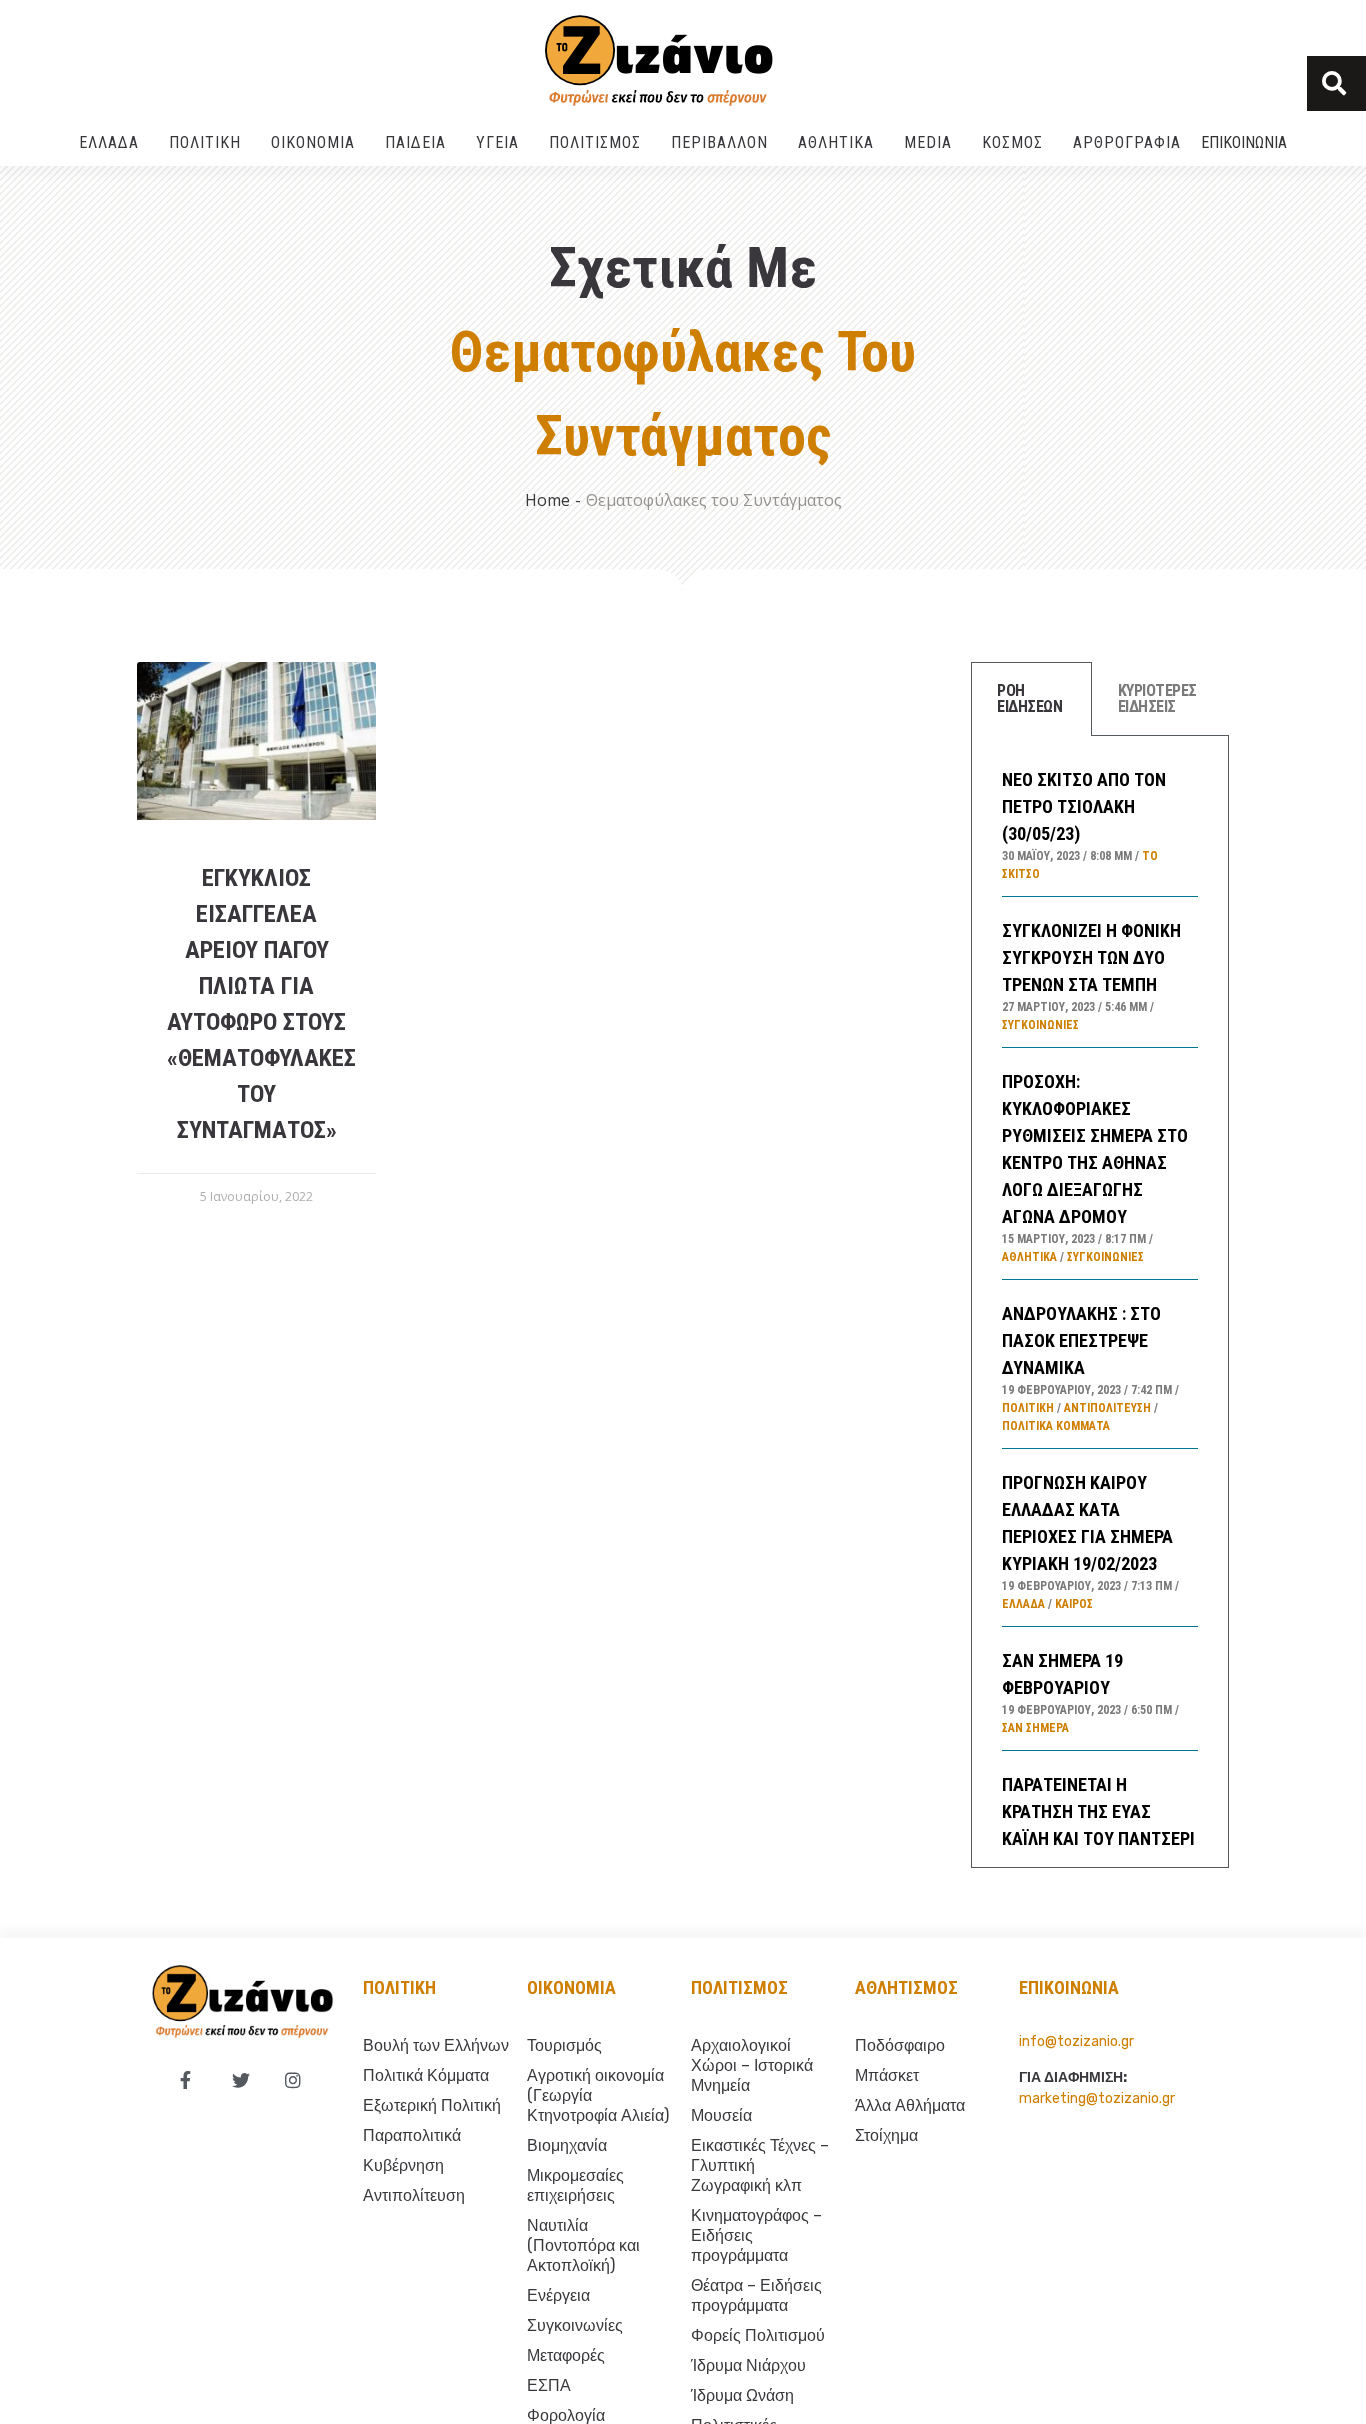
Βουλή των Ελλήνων (436, 2045)
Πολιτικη (399, 1987)
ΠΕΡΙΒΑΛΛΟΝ (719, 142)
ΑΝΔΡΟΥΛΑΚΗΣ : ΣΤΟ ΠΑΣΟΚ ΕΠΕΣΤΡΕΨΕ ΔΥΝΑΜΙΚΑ (1081, 1340)
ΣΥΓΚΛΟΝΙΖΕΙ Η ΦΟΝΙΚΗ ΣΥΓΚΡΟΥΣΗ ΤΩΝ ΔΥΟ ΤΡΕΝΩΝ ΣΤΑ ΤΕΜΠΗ (1091, 957)
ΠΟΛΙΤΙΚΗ (205, 142)
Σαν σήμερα (1035, 1728)
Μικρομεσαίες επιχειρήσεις (575, 2185)
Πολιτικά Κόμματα (1056, 1426)
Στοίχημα (886, 2135)
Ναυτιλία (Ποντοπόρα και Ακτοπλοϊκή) (583, 2245)
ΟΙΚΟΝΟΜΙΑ (313, 142)
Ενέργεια (558, 2295)
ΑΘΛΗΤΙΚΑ (836, 142)
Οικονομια (571, 1987)
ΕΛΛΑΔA (109, 142)
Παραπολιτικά (412, 2135)
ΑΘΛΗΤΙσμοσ (906, 1987)
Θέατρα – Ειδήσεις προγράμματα (756, 2295)
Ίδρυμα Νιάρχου (748, 2365)
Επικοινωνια (1244, 142)
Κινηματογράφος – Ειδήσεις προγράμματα (756, 2235)
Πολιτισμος (739, 1987)
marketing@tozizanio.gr (1097, 2098)
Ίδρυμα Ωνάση (742, 2395)
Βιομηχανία (567, 2145)
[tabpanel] (1100, 1302)
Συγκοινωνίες (1040, 1025)
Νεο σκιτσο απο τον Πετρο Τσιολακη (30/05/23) (1084, 806)
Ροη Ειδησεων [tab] (1029, 698)
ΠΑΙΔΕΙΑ (415, 142)
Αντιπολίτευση (1107, 1408)
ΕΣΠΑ (549, 2385)
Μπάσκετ (887, 2075)
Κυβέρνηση (403, 2165)
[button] (1336, 83)
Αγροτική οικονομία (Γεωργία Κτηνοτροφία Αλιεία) (598, 2095)
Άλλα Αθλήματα (910, 2105)
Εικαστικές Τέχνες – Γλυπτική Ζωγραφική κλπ (760, 2165)
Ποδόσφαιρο (900, 2045)
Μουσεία (721, 2115)
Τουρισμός (564, 2045)
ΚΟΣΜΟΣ (1012, 142)
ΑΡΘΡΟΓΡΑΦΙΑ (1127, 142)
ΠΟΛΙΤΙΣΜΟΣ (595, 142)
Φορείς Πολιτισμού (758, 2335)
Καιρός (1074, 1604)
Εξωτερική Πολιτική (432, 2105)
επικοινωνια (1069, 1987)
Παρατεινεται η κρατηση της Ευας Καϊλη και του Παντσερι (1098, 1811)
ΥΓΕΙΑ (497, 142)
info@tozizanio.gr (1076, 2041)
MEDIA (928, 142)
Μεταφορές (566, 2355)
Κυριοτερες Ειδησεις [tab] (1157, 698)
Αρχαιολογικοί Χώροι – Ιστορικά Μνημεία (752, 2065)
